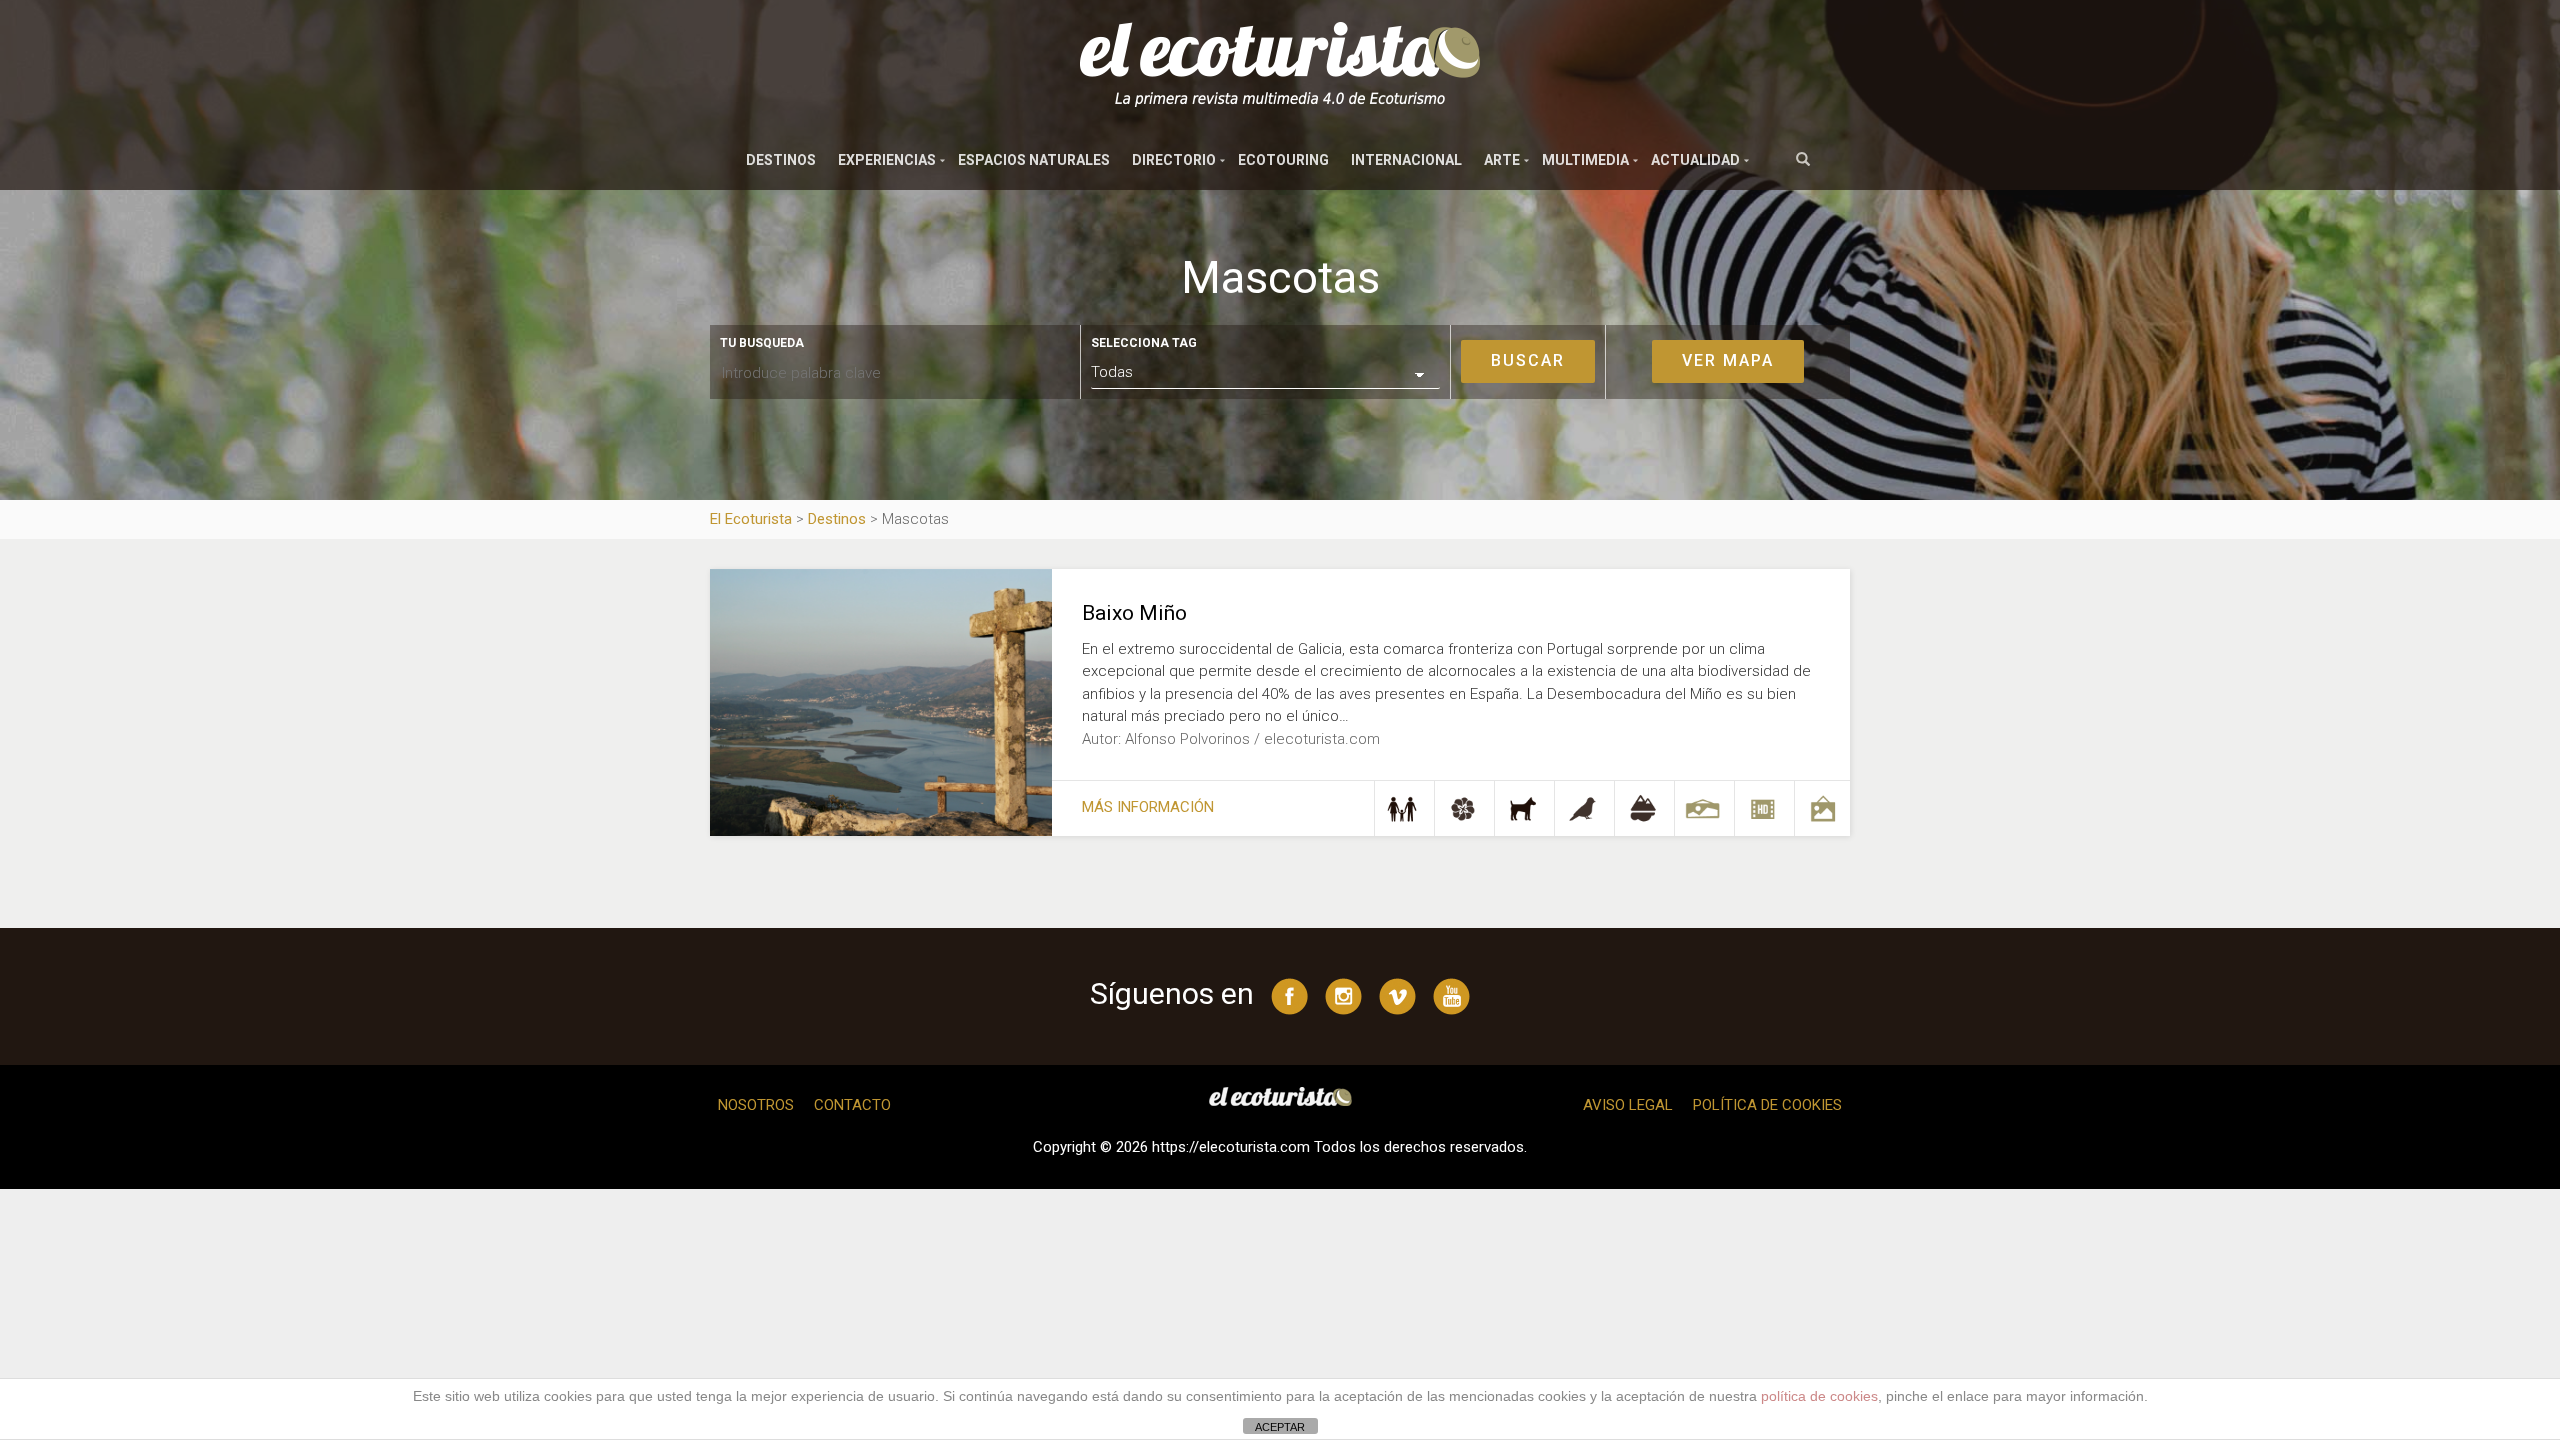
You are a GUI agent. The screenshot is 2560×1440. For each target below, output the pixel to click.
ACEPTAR (1280, 1427)
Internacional (1406, 160)
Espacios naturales (1034, 160)
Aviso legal (1628, 1105)
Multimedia (1585, 160)
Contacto (852, 1105)
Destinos (781, 160)
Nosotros (756, 1105)
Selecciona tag (1144, 343)
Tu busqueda (762, 343)
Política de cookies (1767, 1105)
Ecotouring (1283, 160)
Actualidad (1695, 160)
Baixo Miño (1134, 613)
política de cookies (1819, 1396)
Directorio (1174, 160)
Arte (1502, 160)
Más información (1148, 807)
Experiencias (887, 160)
